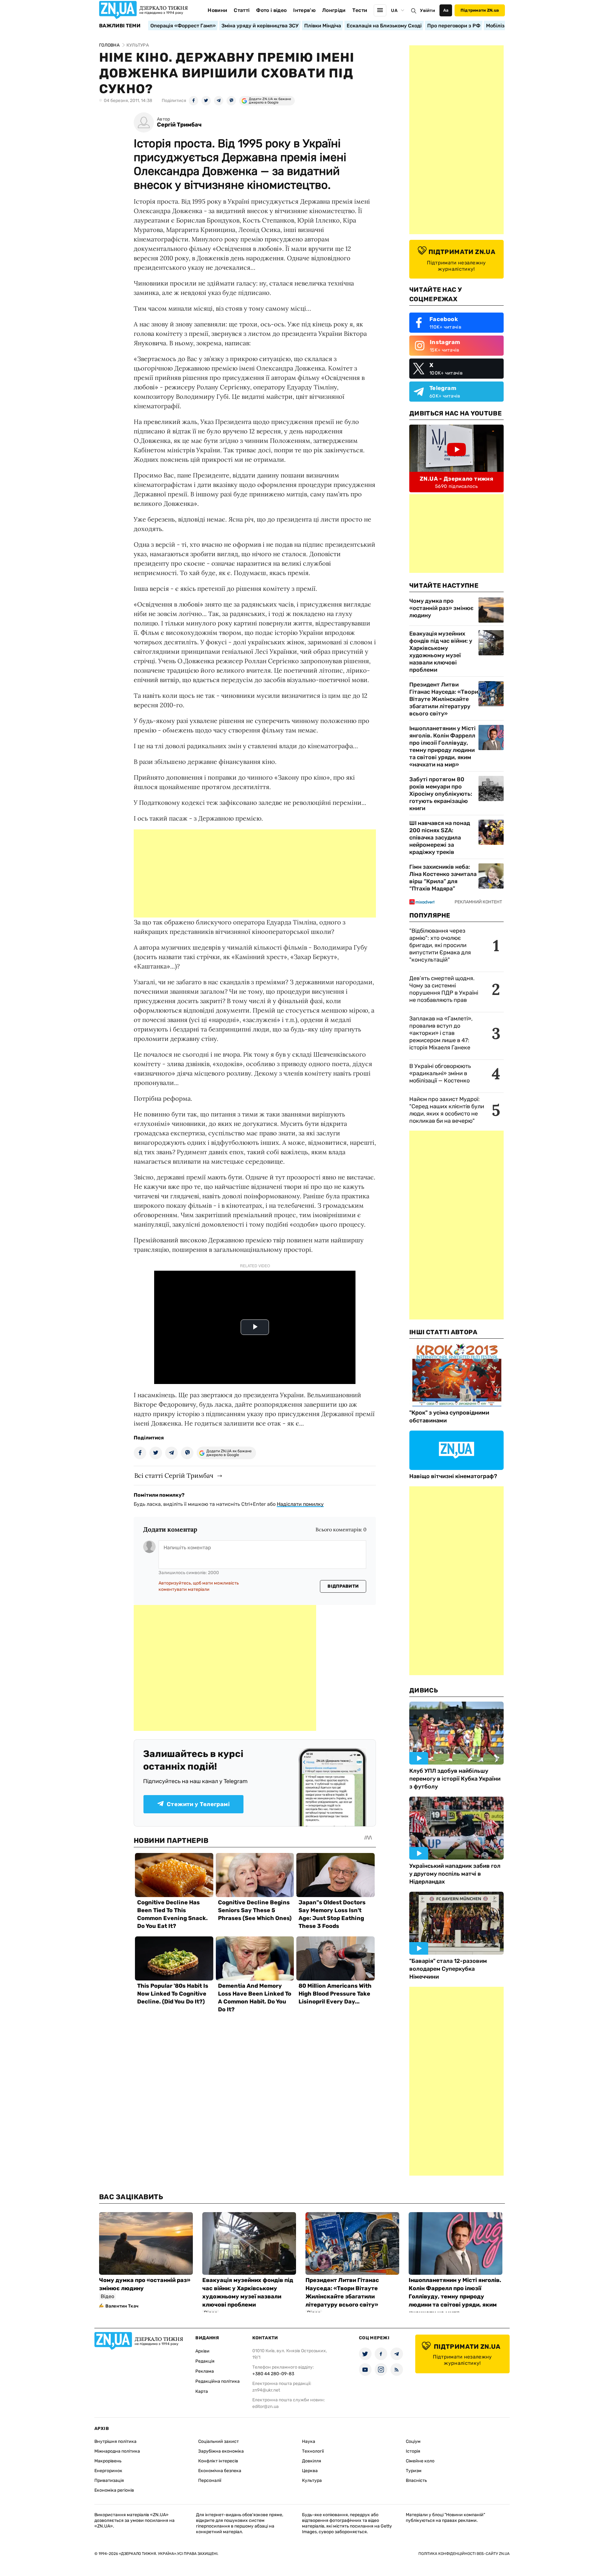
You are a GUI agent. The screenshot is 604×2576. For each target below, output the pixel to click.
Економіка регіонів (114, 2490)
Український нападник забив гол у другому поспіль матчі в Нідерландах (455, 1874)
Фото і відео (271, 10)
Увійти (428, 11)
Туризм (414, 2471)
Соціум (413, 2441)
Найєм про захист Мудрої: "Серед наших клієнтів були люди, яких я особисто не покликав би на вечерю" (447, 1110)
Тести (360, 10)
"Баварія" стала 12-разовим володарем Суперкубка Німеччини (448, 1969)
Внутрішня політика (115, 2441)
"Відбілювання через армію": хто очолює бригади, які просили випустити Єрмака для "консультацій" (440, 945)
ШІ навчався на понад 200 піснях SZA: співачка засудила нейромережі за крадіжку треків (440, 838)
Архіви (202, 2351)
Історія (413, 2451)
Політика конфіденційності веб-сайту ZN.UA (464, 2554)
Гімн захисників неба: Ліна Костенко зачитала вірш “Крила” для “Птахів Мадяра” (443, 878)
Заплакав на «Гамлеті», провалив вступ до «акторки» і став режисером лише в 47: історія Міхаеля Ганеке (441, 1033)
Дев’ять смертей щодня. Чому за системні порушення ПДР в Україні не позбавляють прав (444, 989)
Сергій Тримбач (179, 125)
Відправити (343, 1586)
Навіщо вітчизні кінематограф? (453, 1476)
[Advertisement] (255, 873)
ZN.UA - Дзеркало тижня (456, 479)
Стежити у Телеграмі (198, 1804)
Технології (313, 2451)
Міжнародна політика (117, 2451)
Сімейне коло (420, 2461)
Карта (202, 2391)
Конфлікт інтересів (218, 2461)
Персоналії (210, 2480)
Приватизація (109, 2480)
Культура (312, 2480)
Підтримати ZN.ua (480, 10)
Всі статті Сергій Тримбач (174, 1475)
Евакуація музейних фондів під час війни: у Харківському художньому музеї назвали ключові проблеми (441, 652)
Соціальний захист (218, 2441)
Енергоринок (108, 2471)
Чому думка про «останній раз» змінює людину (441, 608)
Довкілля (312, 2461)
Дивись (424, 1690)
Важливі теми (120, 26)
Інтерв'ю (304, 10)
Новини (217, 10)
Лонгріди (334, 10)
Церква (310, 2471)
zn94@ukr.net (266, 2390)
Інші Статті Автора (443, 1332)
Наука (309, 2441)
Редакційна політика (218, 2381)
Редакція (205, 2361)
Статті (242, 10)
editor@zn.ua (266, 2407)
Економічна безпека (220, 2471)
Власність (416, 2480)
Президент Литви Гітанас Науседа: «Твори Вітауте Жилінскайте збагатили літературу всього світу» (444, 699)
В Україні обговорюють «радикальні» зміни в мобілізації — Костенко (440, 1073)
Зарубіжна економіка (221, 2451)
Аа (446, 10)
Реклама (205, 2371)
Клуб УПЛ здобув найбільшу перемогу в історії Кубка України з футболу (455, 1779)
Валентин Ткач (122, 2306)
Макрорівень (108, 2461)
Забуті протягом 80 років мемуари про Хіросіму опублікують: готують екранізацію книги (441, 794)
